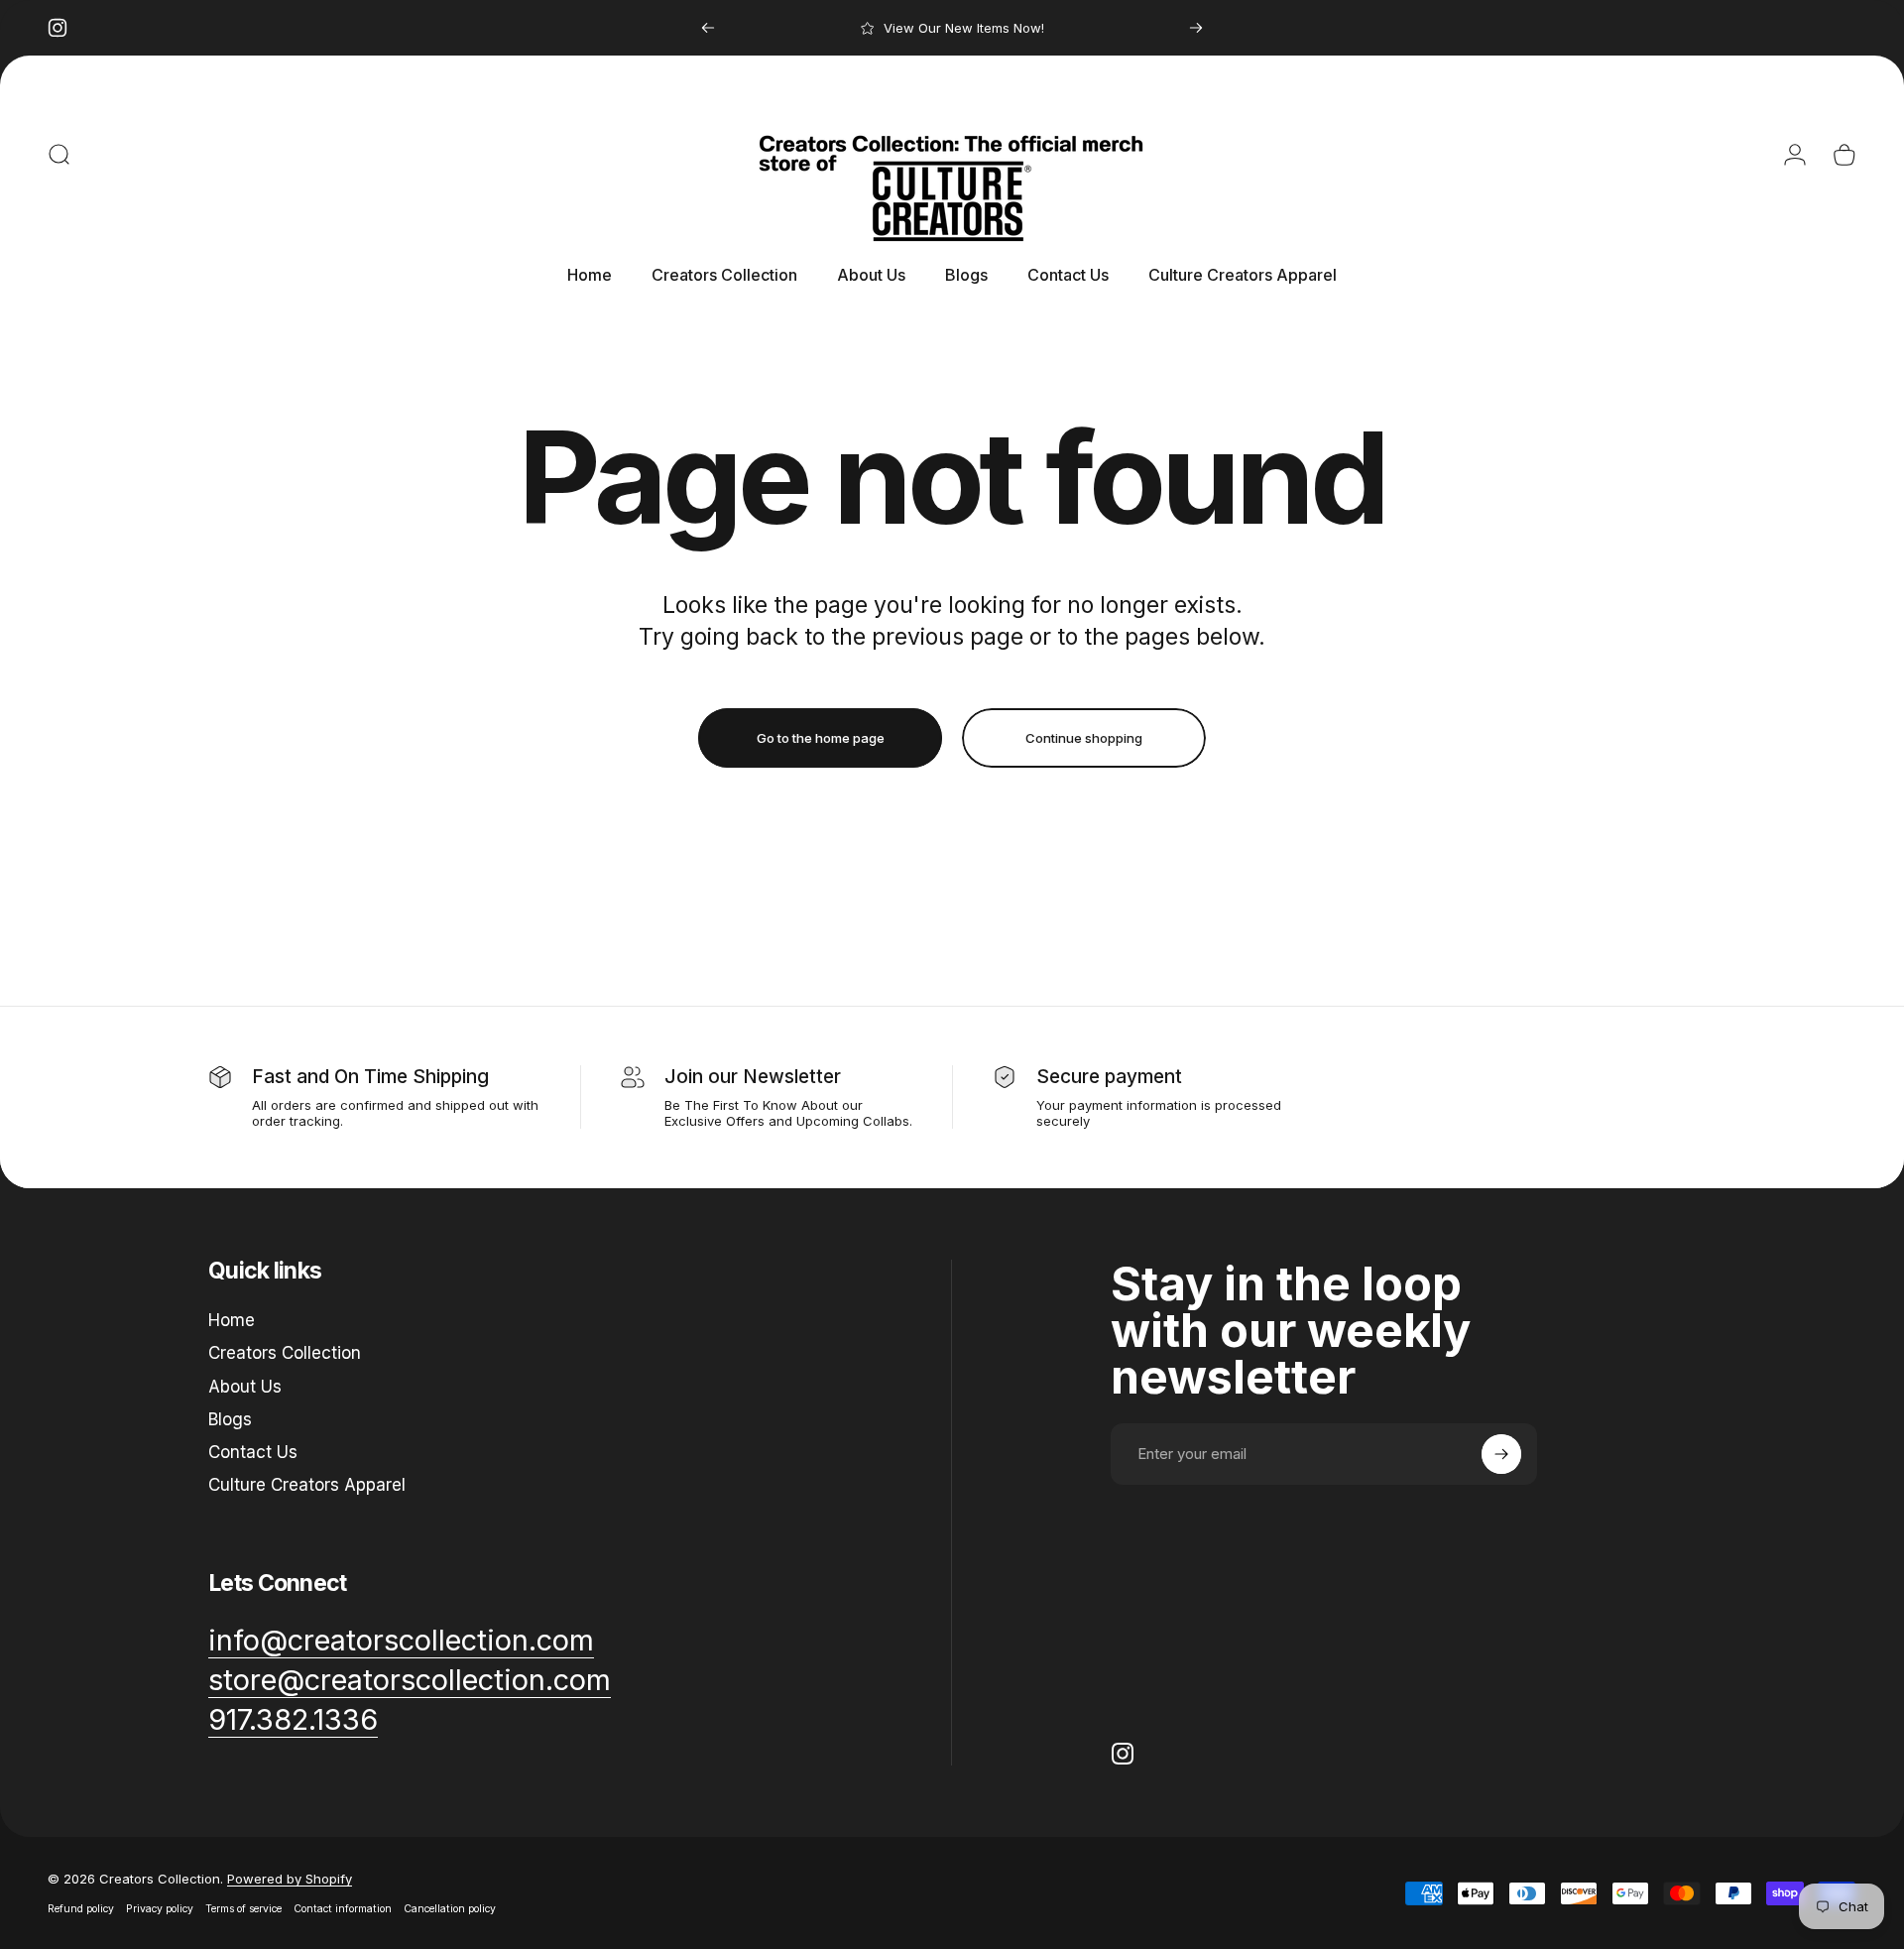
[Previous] (708, 28)
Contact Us (253, 1452)
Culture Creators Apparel (307, 1485)
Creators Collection (285, 1353)
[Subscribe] (1501, 1454)
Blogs (230, 1419)
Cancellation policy (450, 1909)
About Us (245, 1387)
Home (232, 1320)
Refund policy (81, 1909)
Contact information (343, 1909)
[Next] (1196, 28)
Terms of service (243, 1909)
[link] (293, 1720)
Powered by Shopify (290, 1879)
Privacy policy (160, 1909)
